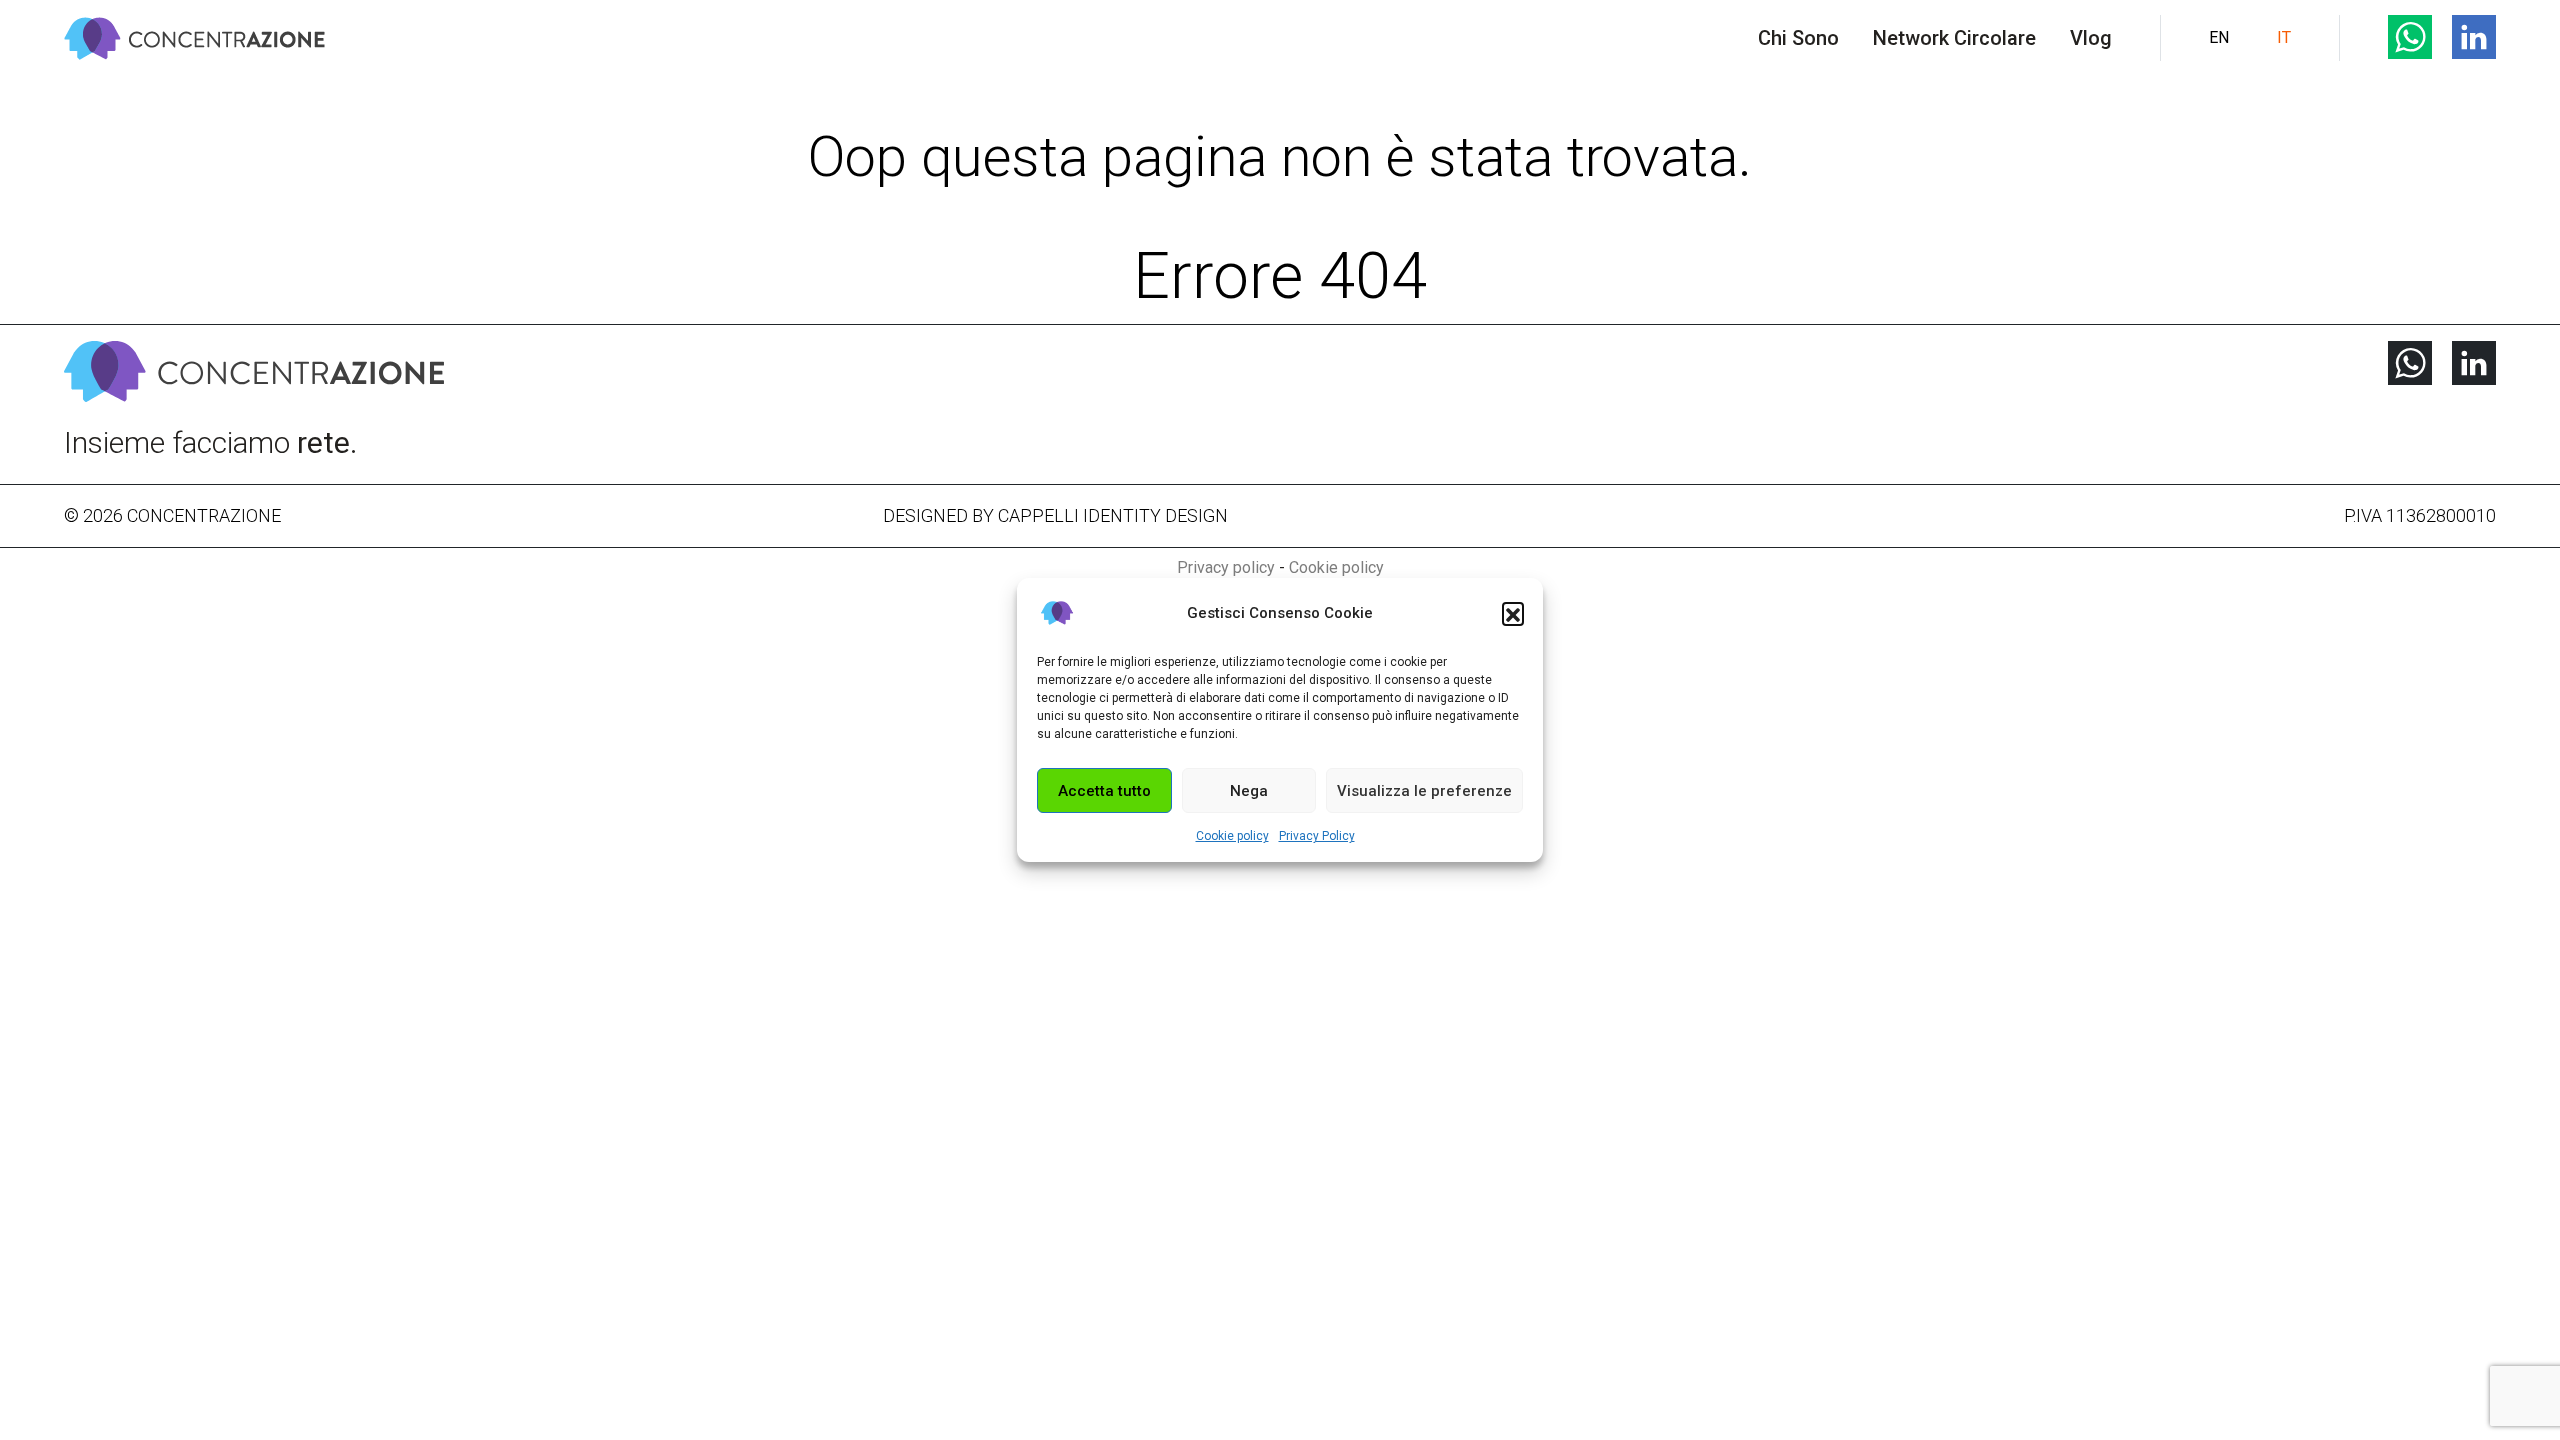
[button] (1513, 613)
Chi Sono (1798, 38)
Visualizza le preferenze (1424, 791)
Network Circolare (1954, 38)
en (2219, 37)
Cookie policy (1232, 836)
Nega (1249, 791)
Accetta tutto (1104, 791)
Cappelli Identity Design (1113, 515)
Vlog (2091, 38)
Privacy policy (1226, 567)
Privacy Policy (1317, 836)
